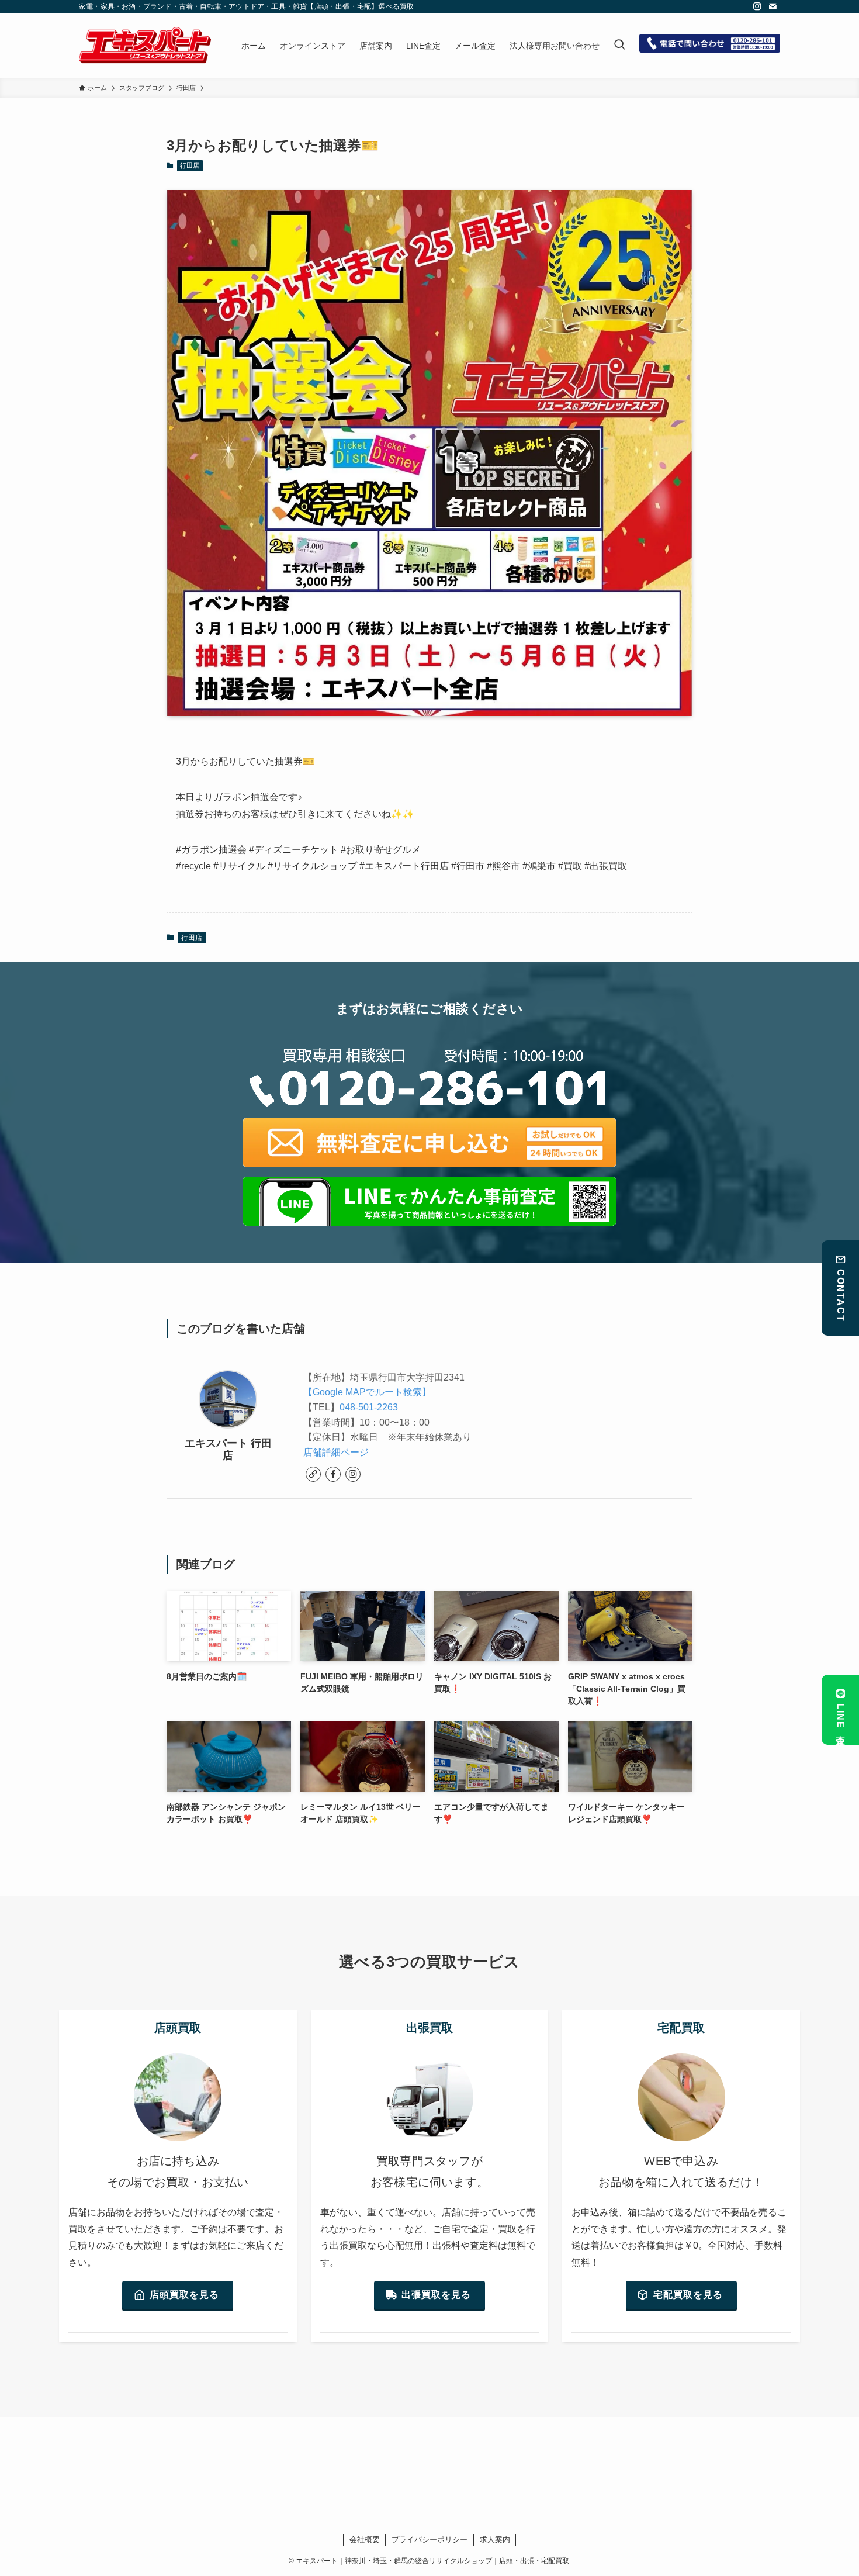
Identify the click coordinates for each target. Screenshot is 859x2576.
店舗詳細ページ (336, 1452)
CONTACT (841, 1295)
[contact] (773, 6)
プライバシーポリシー (430, 2539)
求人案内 (495, 2539)
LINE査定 (841, 1717)
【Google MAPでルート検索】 (367, 1392)
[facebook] (333, 1474)
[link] (313, 1474)
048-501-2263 (369, 1407)
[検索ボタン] (619, 46)
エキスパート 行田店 (228, 1449)
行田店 (190, 165)
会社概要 (365, 2539)
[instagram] (757, 6)
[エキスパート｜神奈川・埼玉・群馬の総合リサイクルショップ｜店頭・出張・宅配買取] (145, 46)
